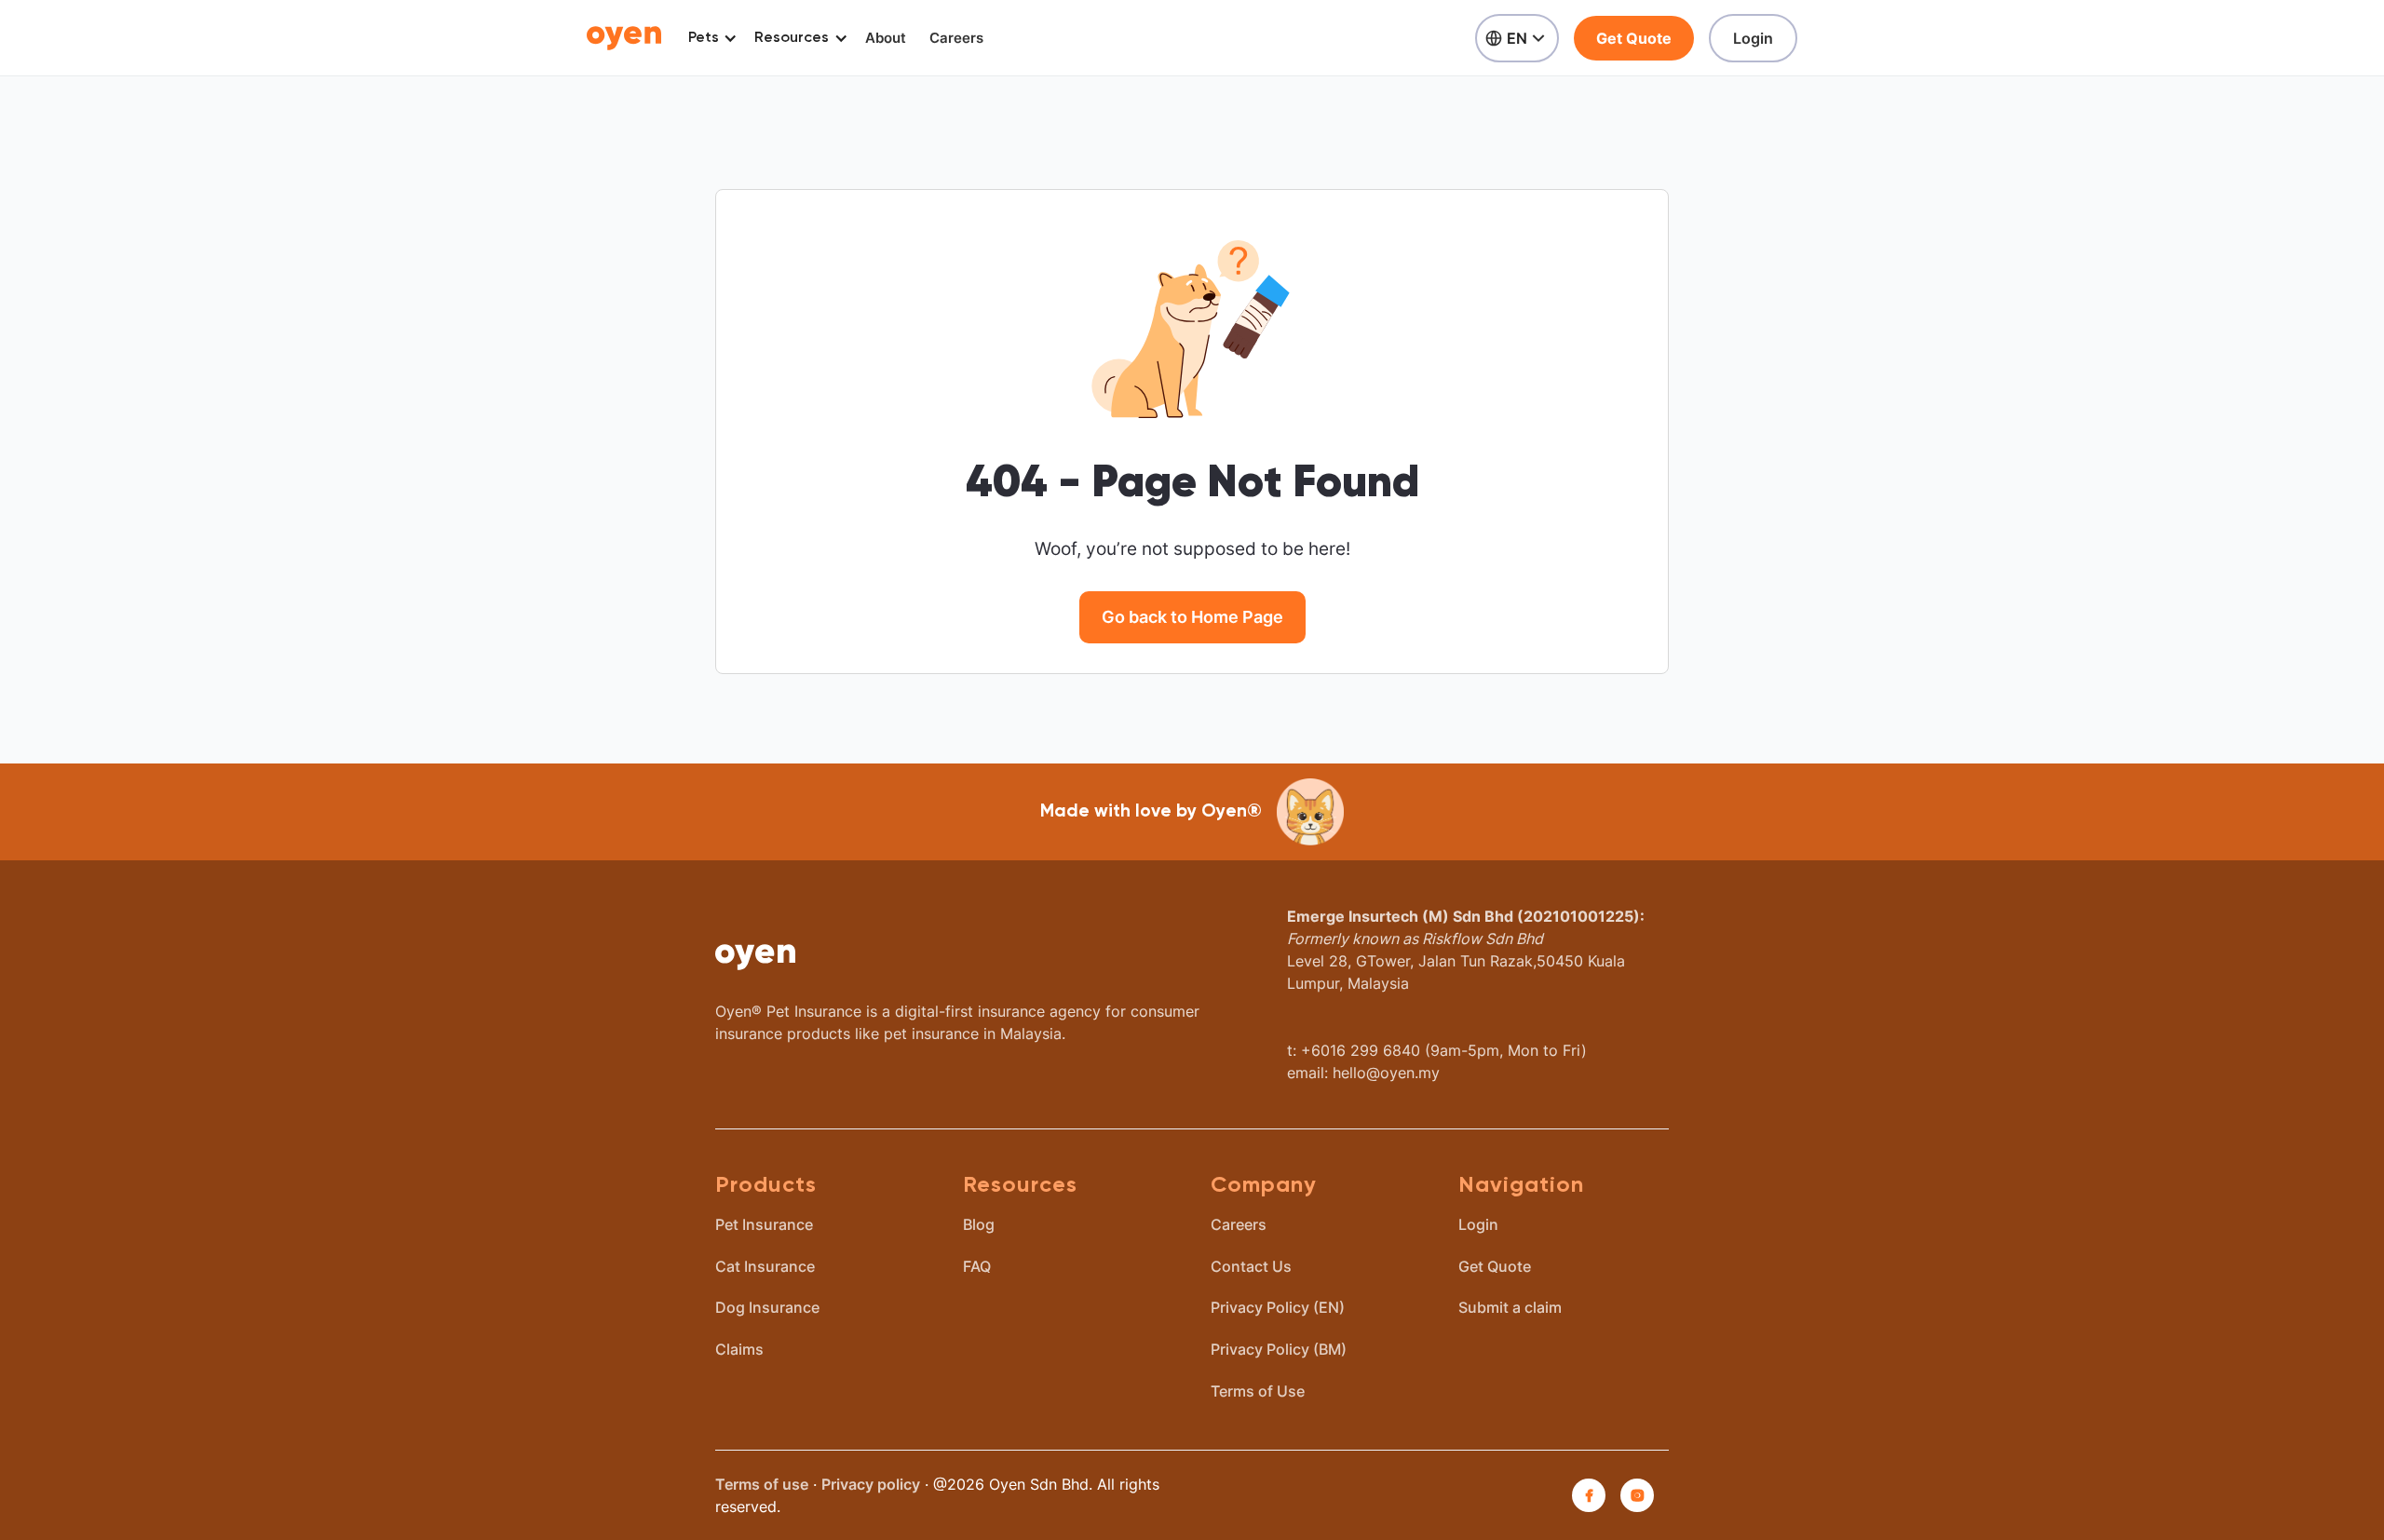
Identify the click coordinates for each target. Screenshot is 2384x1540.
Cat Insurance (765, 1266)
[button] (709, 38)
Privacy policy (871, 1484)
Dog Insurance (767, 1307)
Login (1753, 38)
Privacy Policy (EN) (1278, 1307)
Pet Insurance (764, 1224)
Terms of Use (1258, 1391)
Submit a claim (1510, 1307)
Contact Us (1251, 1266)
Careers (956, 38)
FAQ (977, 1266)
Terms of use (762, 1484)
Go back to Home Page (1192, 617)
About (886, 38)
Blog (979, 1224)
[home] (624, 38)
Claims (739, 1349)
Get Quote (1634, 38)
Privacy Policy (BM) (1279, 1349)
